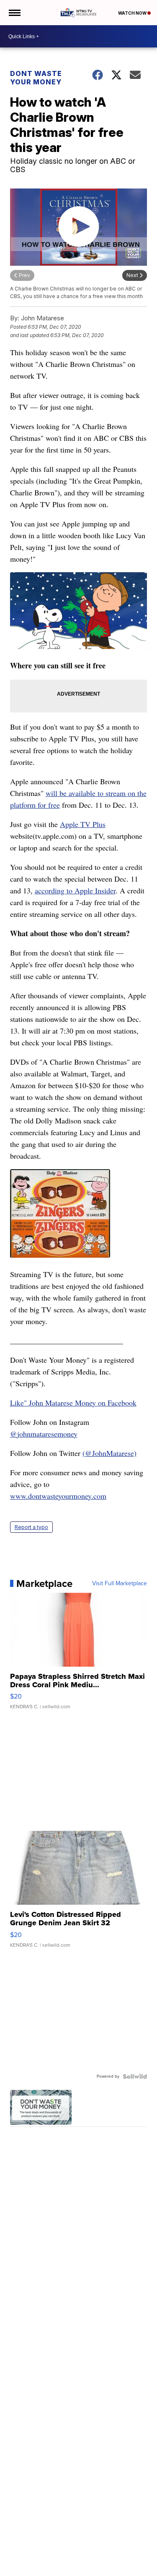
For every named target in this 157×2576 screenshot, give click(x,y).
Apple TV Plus (83, 824)
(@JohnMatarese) (109, 1453)
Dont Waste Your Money (36, 78)
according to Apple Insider (75, 890)
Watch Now (133, 13)
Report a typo (31, 1527)
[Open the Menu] (14, 13)
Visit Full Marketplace (120, 1584)
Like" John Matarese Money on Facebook (73, 1403)
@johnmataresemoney (44, 1434)
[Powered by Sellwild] (135, 2076)
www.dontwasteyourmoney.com (58, 1496)
